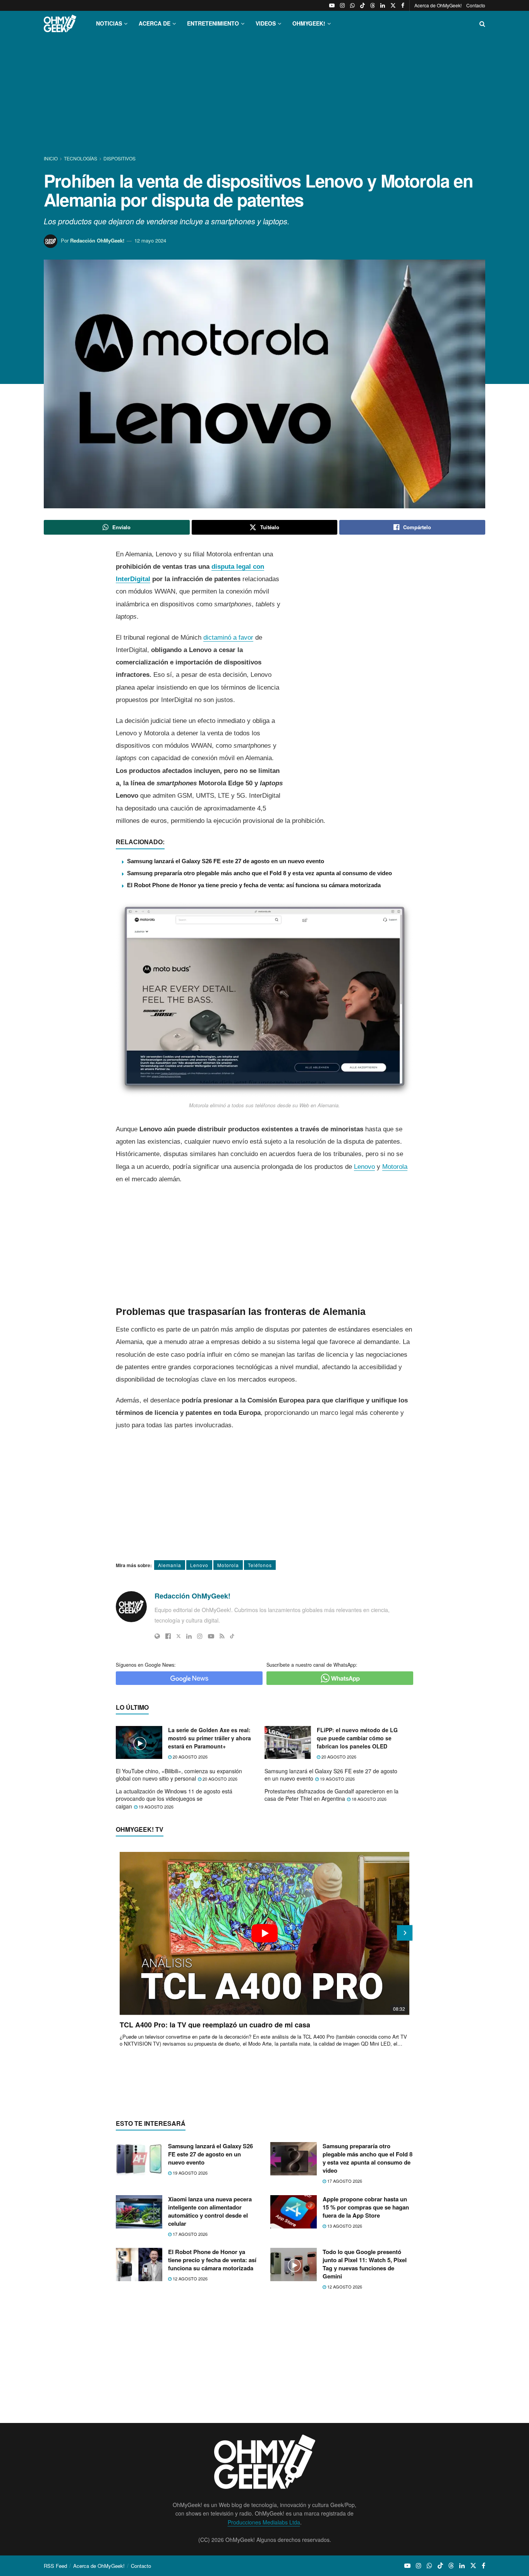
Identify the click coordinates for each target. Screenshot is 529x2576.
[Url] (157, 1636)
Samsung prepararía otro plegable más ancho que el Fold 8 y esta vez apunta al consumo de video (259, 873)
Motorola (395, 1167)
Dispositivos (119, 158)
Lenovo (364, 1167)
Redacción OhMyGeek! (97, 240)
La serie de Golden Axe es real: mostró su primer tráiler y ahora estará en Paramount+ (210, 1738)
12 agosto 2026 (190, 2278)
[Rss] (222, 1636)
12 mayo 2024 (150, 240)
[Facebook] (168, 1636)
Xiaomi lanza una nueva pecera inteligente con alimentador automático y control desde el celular (210, 2211)
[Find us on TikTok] (362, 5)
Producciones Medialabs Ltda (264, 2522)
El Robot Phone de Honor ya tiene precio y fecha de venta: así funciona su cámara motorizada (254, 885)
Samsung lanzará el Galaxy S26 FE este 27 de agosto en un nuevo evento (226, 861)
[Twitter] (179, 1636)
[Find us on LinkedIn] (383, 5)
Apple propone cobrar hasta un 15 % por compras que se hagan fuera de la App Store (366, 2207)
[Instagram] (200, 1636)
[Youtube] (211, 1636)
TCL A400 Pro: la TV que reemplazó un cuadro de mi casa (215, 2025)
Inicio (51, 158)
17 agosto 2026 (344, 2181)
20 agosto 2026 (190, 1757)
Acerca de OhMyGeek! (438, 5)
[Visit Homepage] (60, 23)
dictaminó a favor (228, 638)
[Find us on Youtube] (332, 5)
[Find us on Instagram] (342, 5)
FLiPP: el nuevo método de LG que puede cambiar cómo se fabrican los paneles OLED (357, 1738)
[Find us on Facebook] (403, 5)
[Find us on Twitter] (393, 5)
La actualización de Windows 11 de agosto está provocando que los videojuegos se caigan (174, 1799)
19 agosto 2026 (337, 1779)
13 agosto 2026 (344, 2226)
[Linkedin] (189, 1636)
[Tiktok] (232, 1636)
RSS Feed (55, 2566)
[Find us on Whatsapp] (352, 5)
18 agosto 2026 (368, 1799)
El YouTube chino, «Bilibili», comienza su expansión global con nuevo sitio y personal (179, 1775)
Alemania (170, 1565)
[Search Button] (482, 23)
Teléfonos (260, 1565)
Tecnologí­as (81, 158)
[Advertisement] (264, 96)
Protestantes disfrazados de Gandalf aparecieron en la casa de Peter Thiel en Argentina (331, 1795)
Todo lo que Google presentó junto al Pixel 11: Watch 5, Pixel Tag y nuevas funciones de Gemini (365, 2264)
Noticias (109, 23)
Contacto (476, 5)
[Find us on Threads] (373, 5)
